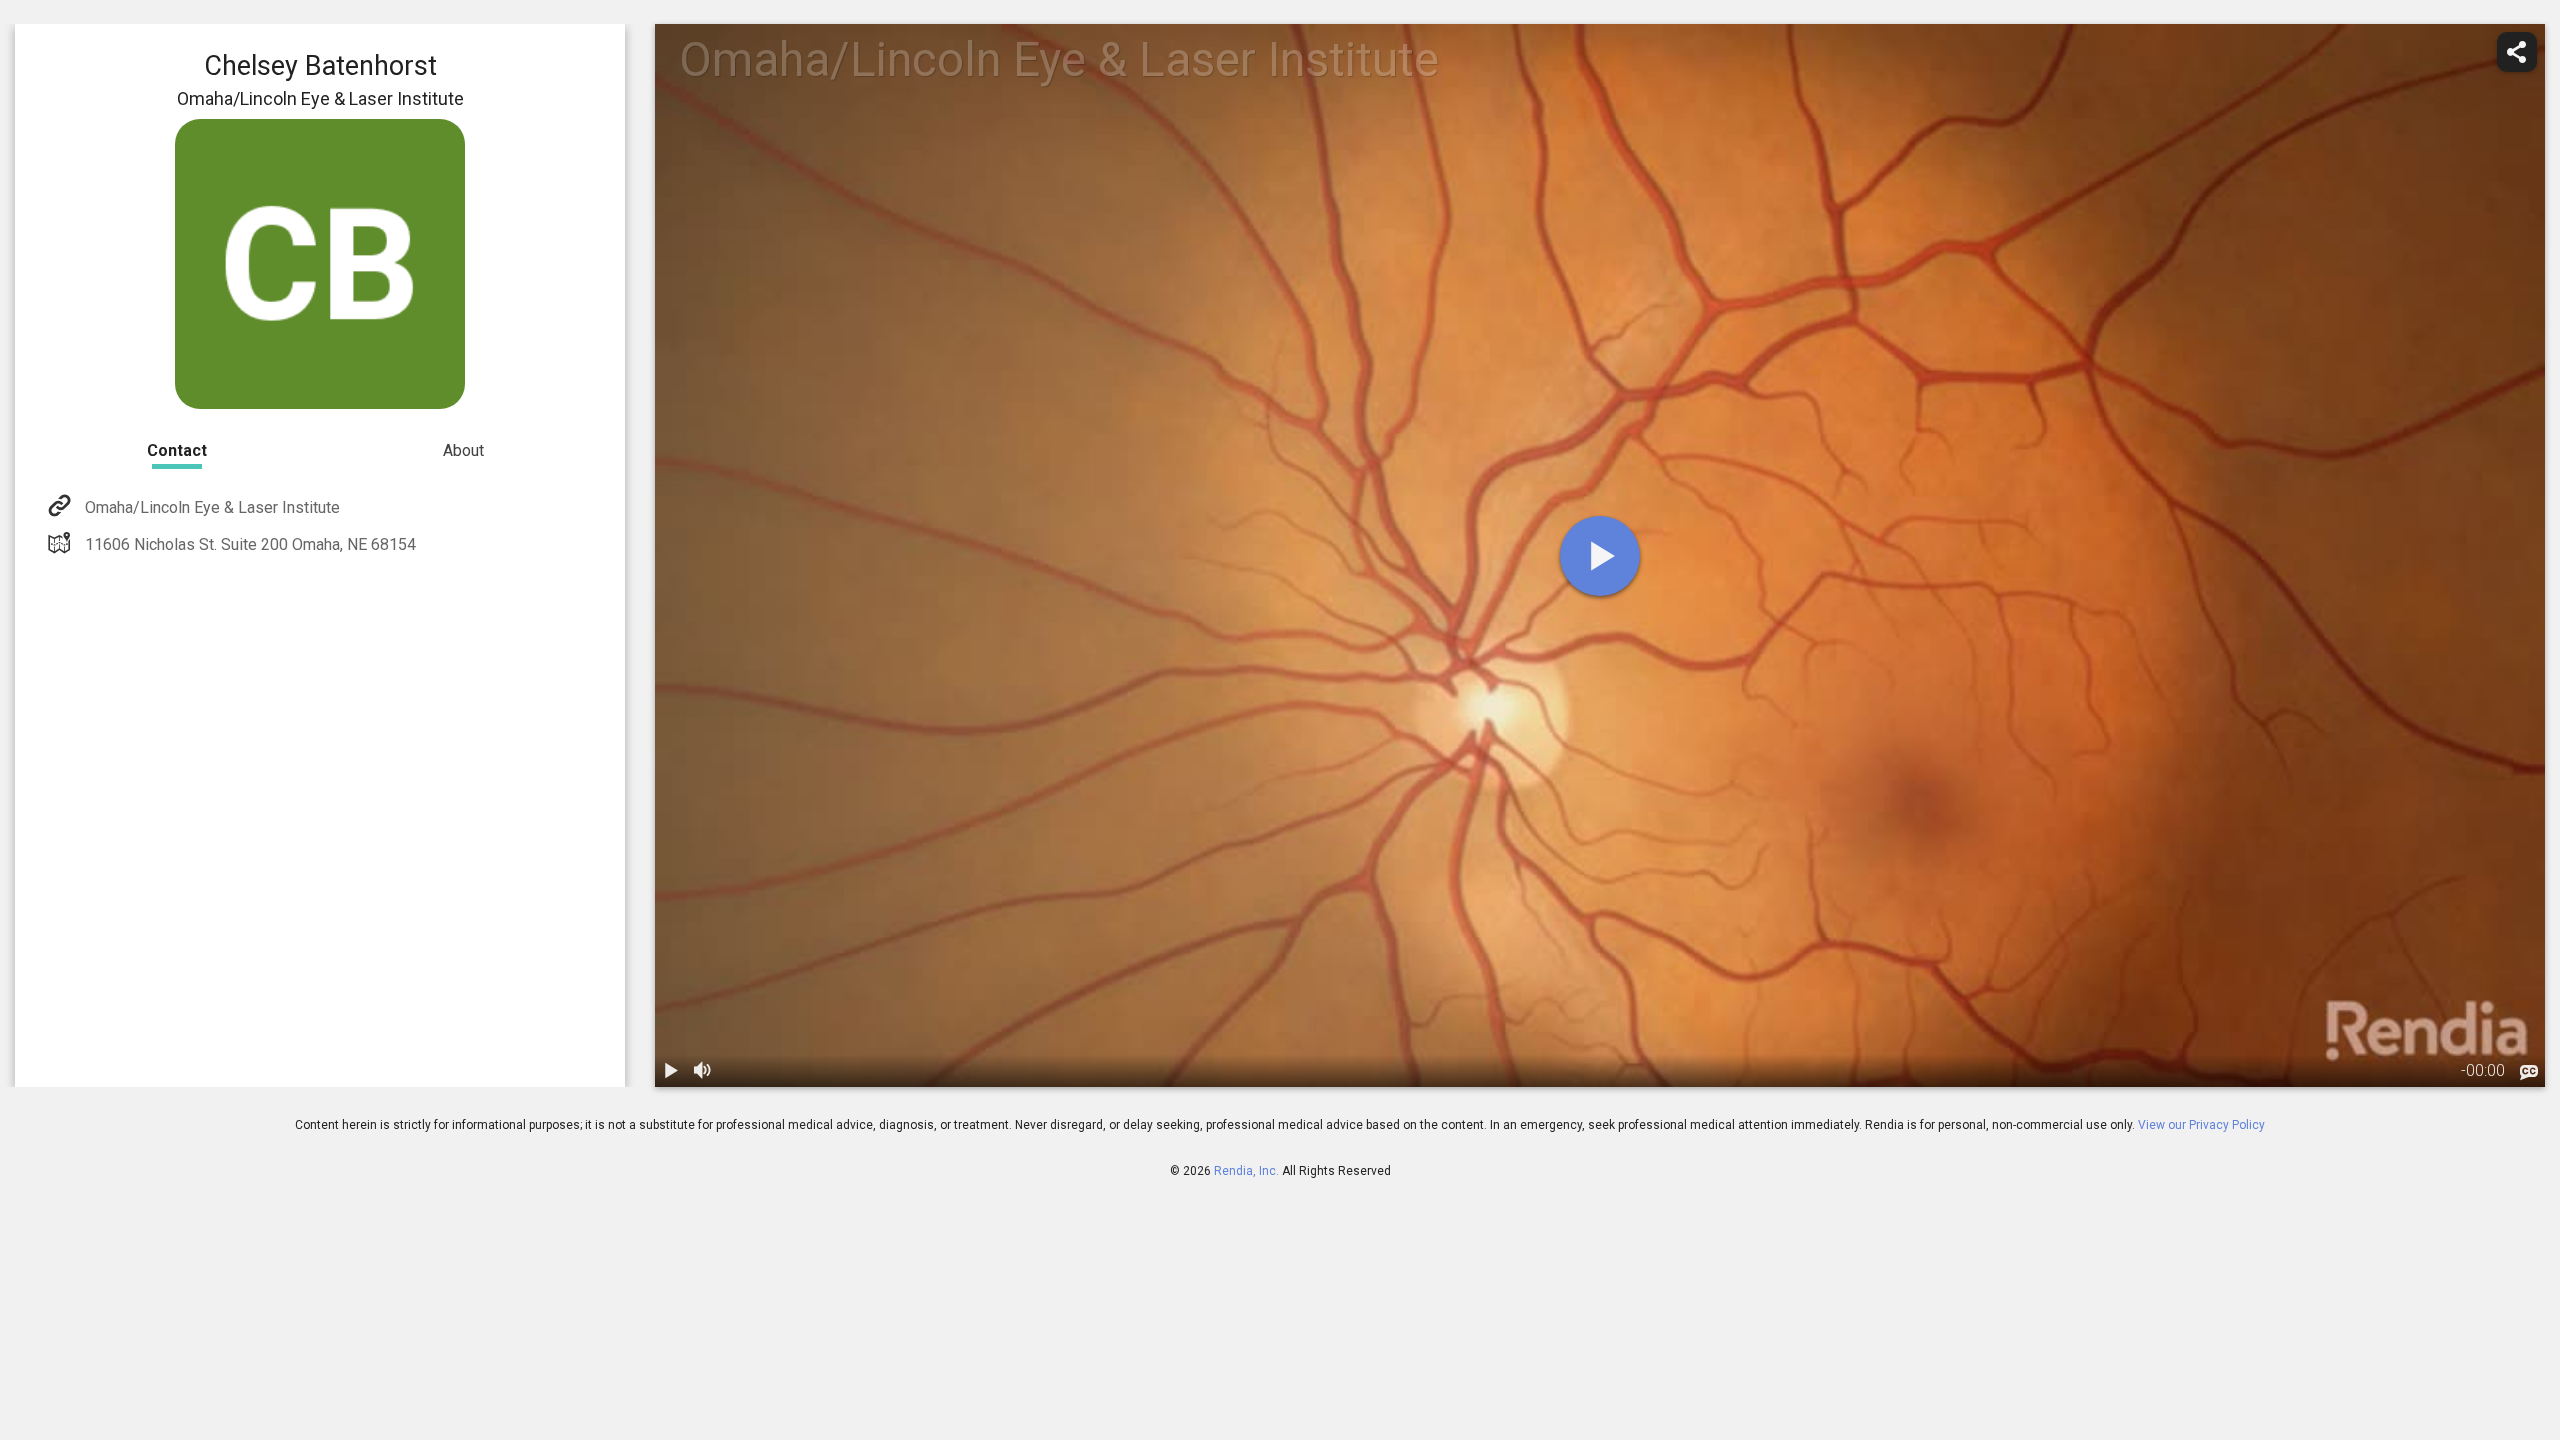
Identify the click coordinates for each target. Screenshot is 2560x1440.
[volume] (703, 1071)
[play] (1600, 556)
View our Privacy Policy (2201, 1125)
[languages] (2529, 1073)
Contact (177, 450)
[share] (2517, 52)
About (463, 450)
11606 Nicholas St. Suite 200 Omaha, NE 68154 (250, 544)
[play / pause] (671, 1071)
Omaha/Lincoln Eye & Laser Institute (212, 507)
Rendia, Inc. (1246, 1171)
